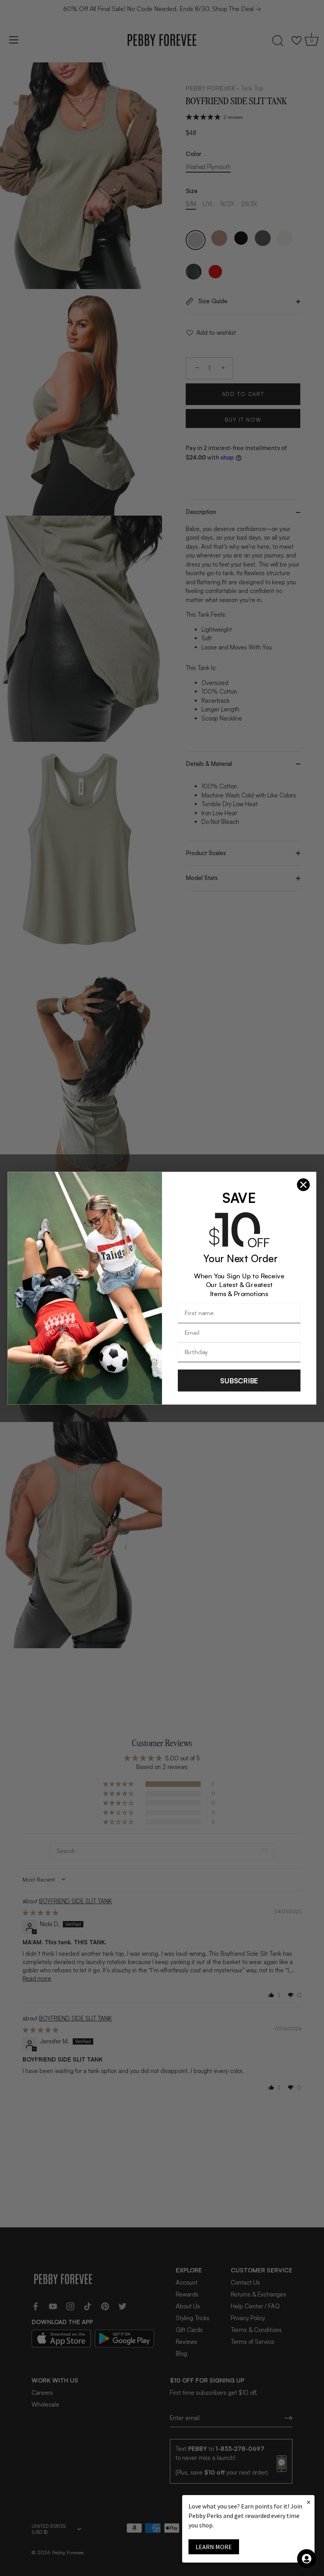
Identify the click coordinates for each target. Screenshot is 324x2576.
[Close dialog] (303, 1184)
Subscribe (239, 1380)
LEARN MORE (214, 2547)
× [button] (309, 2502)
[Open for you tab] (307, 2559)
